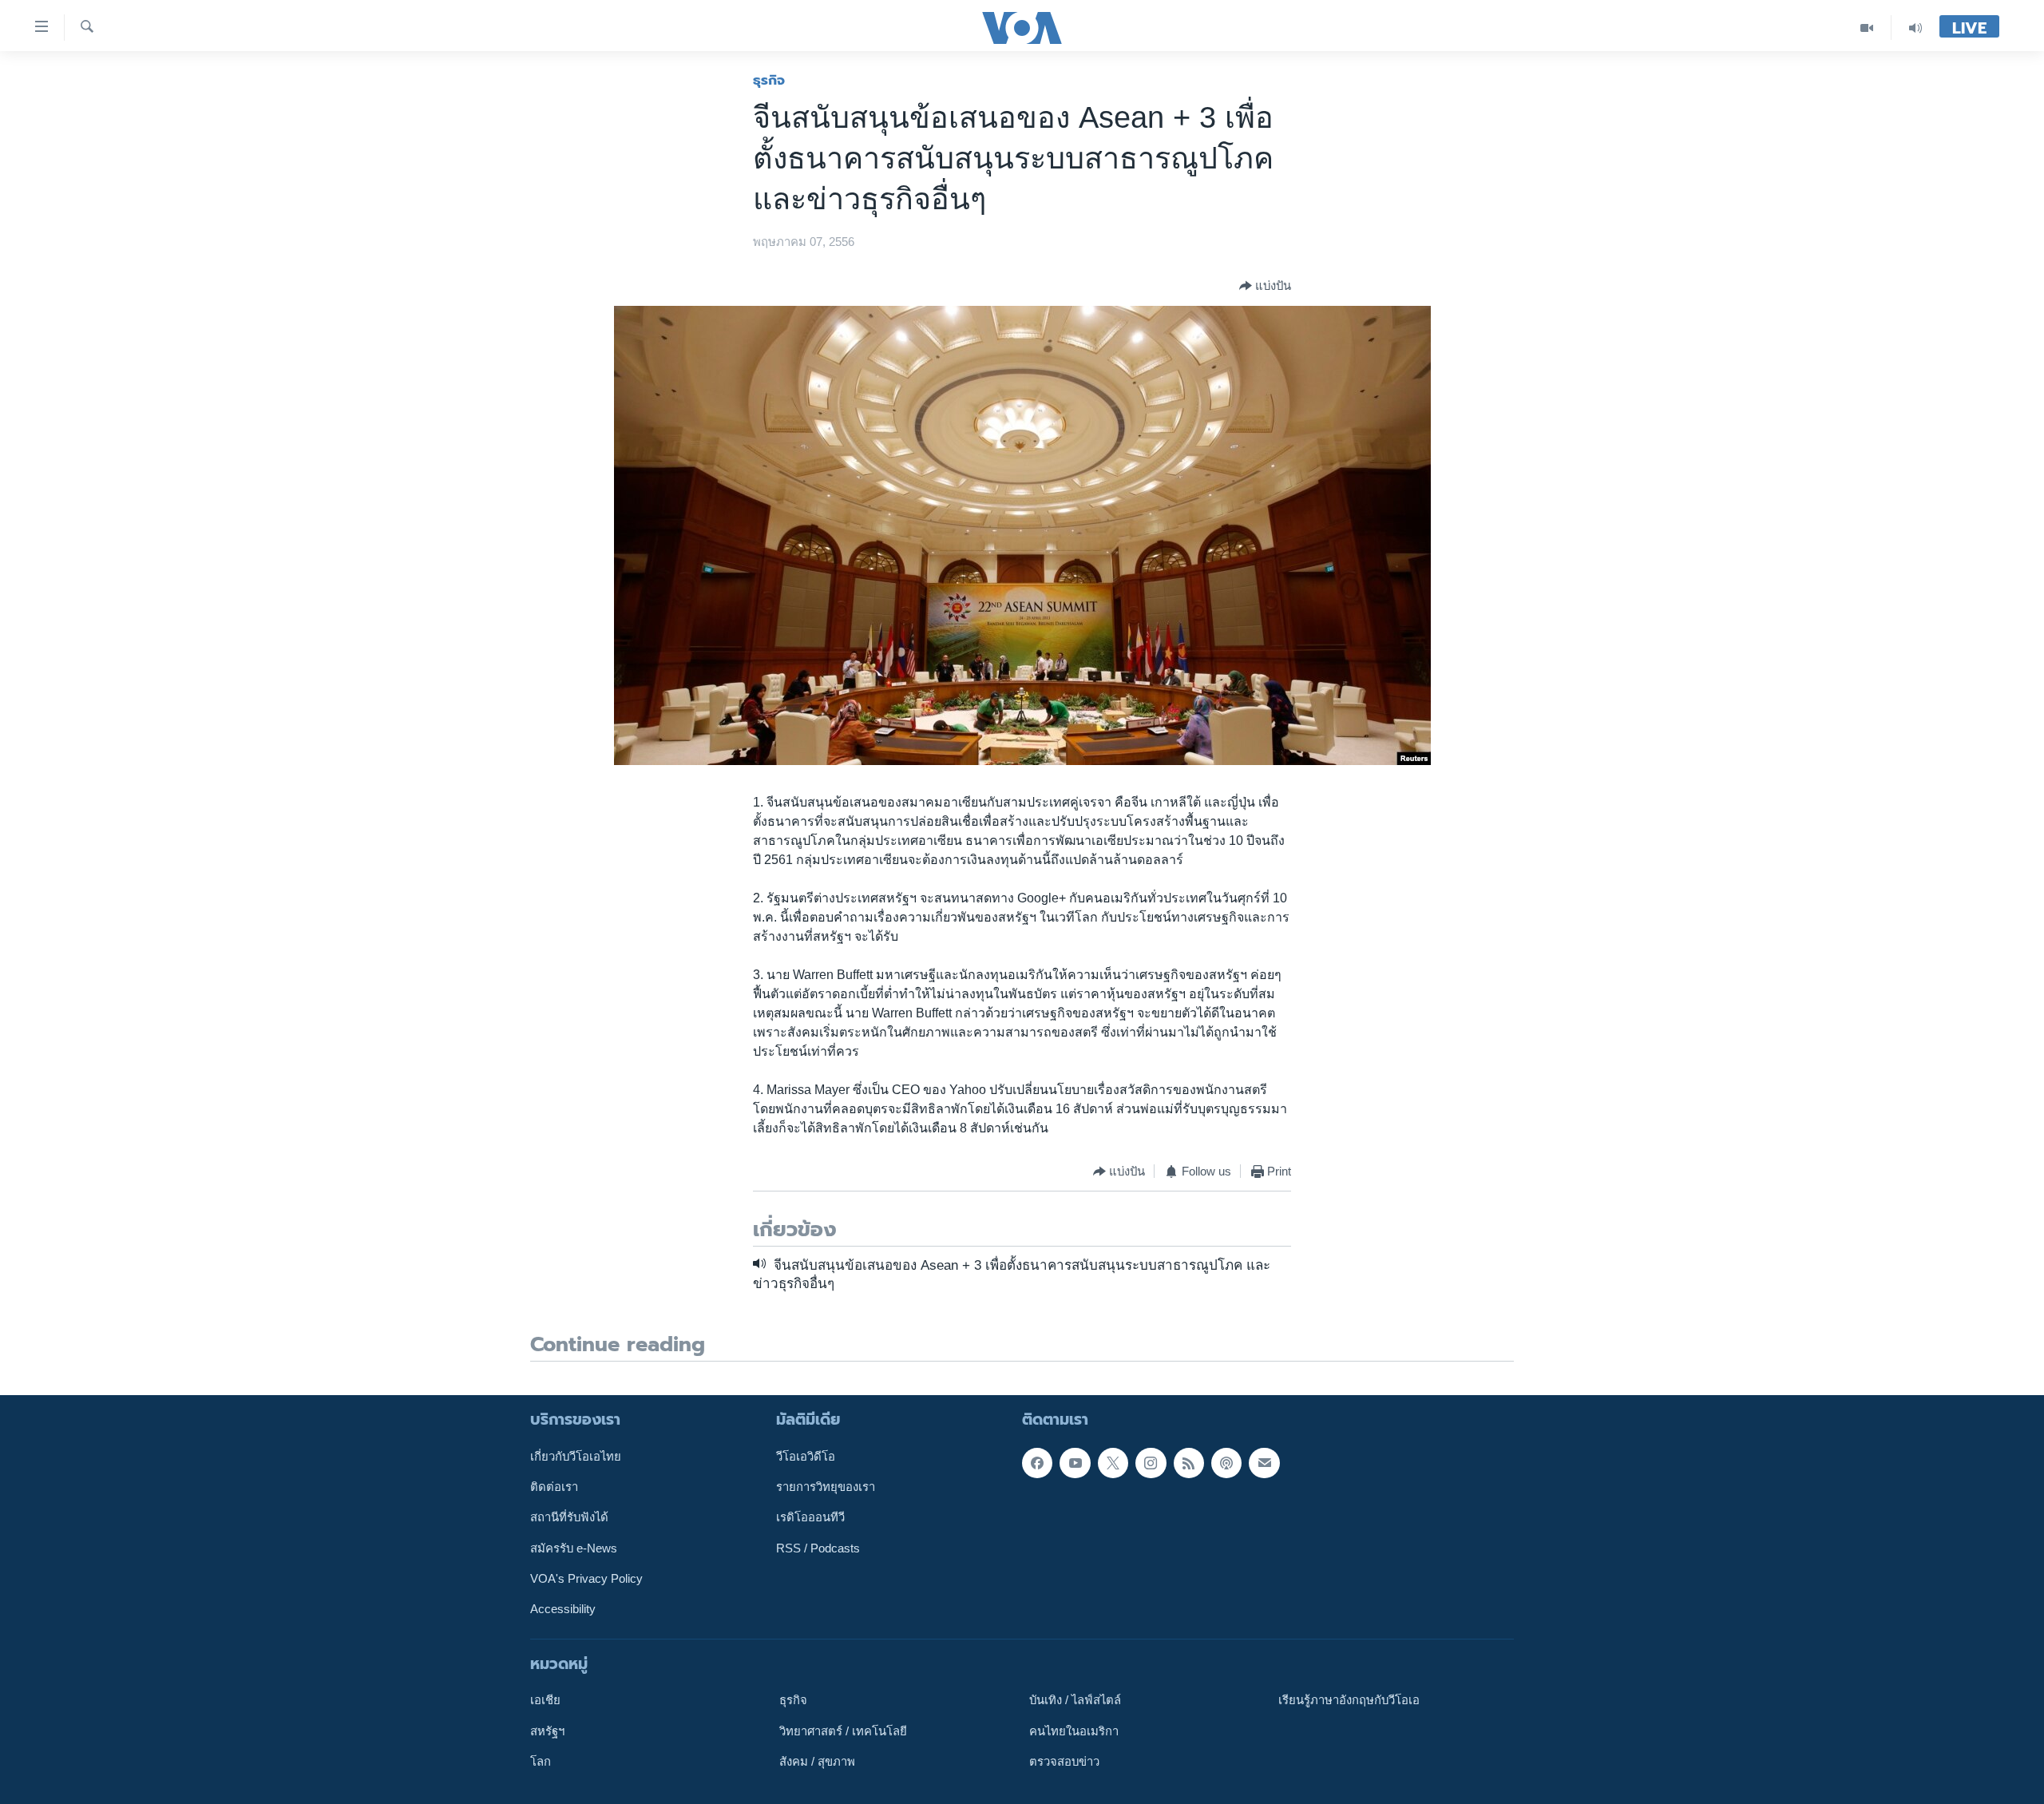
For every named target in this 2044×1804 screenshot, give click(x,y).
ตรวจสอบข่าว (1064, 1762)
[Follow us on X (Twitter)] (1113, 1462)
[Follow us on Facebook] (1037, 1462)
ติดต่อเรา (554, 1487)
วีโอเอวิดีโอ (806, 1456)
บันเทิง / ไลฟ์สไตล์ (1075, 1700)
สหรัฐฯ (547, 1731)
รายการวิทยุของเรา (826, 1487)
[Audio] (1915, 28)
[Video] (1867, 28)
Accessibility (563, 1609)
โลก (541, 1762)
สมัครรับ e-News (574, 1548)
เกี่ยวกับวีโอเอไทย (576, 1456)
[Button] (1265, 286)
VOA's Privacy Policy (586, 1579)
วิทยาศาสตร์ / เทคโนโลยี (843, 1731)
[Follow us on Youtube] (1075, 1462)
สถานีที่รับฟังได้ (569, 1517)
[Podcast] (1226, 1462)
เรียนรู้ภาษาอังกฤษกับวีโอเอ (1349, 1700)
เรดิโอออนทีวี (810, 1517)
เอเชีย (545, 1700)
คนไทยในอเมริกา (1074, 1731)
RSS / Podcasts (818, 1548)
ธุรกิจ (769, 80)
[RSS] (1189, 1462)
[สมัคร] (1264, 1462)
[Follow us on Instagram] (1151, 1462)
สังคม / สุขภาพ (817, 1762)
